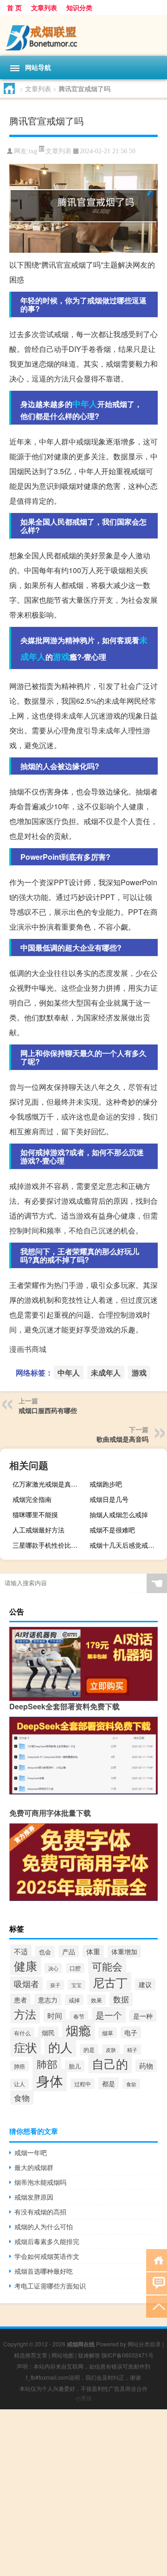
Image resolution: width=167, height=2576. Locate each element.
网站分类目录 (144, 2344)
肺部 (47, 2064)
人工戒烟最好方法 (39, 1530)
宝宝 (77, 1985)
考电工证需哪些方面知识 (50, 2286)
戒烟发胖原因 (34, 2197)
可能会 (107, 1966)
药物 (146, 2066)
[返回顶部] (157, 2306)
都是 (109, 2083)
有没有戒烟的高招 (40, 2212)
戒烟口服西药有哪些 (48, 1410)
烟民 (48, 2032)
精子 (132, 2050)
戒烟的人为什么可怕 (44, 2226)
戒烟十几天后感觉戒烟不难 (127, 1545)
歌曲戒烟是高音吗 (122, 1439)
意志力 (48, 2000)
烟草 (108, 2033)
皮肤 (111, 2050)
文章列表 (44, 7)
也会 (45, 1952)
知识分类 (79, 7)
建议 (145, 1984)
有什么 (22, 2033)
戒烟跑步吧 (106, 1484)
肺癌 (19, 2066)
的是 (89, 2050)
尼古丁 (110, 1982)
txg (33, 151)
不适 (21, 1951)
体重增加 (124, 1951)
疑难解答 (89, 2355)
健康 (26, 1966)
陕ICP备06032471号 (128, 2355)
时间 (55, 2016)
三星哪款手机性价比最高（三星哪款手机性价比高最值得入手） (50, 1545)
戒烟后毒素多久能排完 (47, 2241)
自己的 (110, 2063)
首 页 (14, 7)
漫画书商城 (28, 1349)
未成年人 (106, 1372)
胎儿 (75, 2066)
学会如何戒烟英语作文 (47, 2256)
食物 (22, 2098)
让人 (19, 2084)
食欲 (131, 2084)
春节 (79, 2016)
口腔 (75, 1968)
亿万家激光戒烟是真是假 (48, 1484)
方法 (25, 2014)
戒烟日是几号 (109, 1499)
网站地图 (63, 2355)
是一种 (143, 2016)
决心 (53, 1968)
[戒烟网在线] (83, 35)
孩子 (55, 1985)
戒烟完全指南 (32, 1499)
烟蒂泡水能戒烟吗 (40, 2182)
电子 (131, 2032)
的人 (60, 2047)
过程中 (83, 2084)
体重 (93, 1951)
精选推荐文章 (31, 2355)
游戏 (61, 657)
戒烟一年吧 (31, 2152)
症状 (26, 2047)
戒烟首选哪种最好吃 (44, 2271)
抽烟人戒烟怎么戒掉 (119, 1514)
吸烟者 (26, 1984)
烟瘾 (78, 2030)
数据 (121, 1999)
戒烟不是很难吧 (112, 1530)
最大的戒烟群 (34, 2167)
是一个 (109, 2015)
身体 (50, 2080)
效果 (96, 2000)
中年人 (85, 404)
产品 (69, 1951)
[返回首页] (157, 2260)
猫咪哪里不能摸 (35, 1514)
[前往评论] (157, 2283)
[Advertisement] (83, 2493)
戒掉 (74, 2000)
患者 (20, 2000)
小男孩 (83, 2398)
